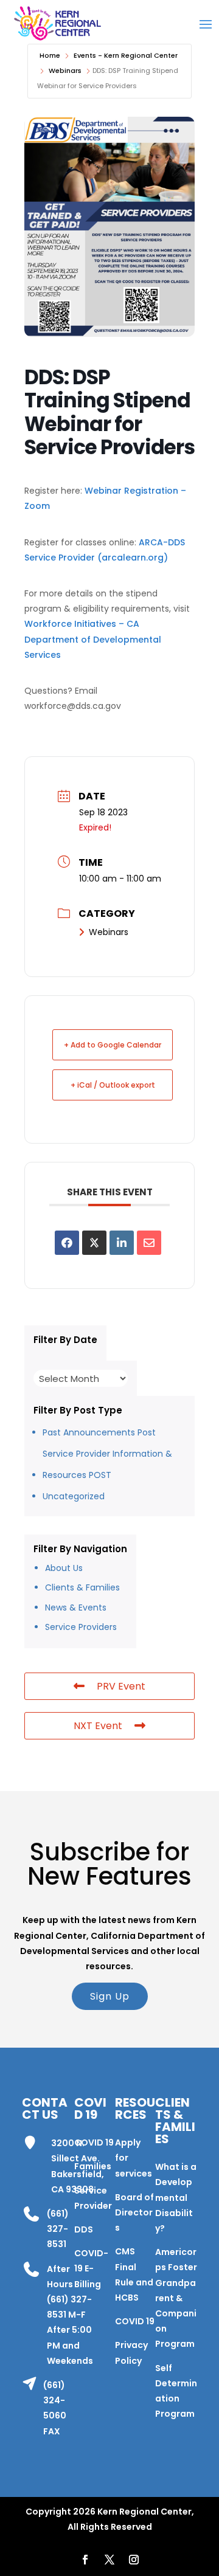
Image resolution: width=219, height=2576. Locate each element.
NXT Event (98, 1726)
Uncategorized (74, 1496)
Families (93, 2166)
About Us (64, 1568)
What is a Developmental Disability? (176, 2198)
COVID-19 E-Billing (91, 2268)
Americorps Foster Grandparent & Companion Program (176, 2298)
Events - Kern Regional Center (126, 55)
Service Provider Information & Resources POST (107, 1464)
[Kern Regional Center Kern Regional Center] (57, 23)
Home (50, 55)
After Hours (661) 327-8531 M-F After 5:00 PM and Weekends (70, 2315)
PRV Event (121, 1686)
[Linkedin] (122, 1243)
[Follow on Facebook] (85, 2560)
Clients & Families (82, 1587)
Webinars (65, 71)
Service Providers (81, 1627)
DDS (84, 2229)
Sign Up (110, 1996)
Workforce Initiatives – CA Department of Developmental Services (93, 639)
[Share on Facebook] (67, 1243)
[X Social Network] (94, 1243)
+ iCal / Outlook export (113, 1085)
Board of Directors (134, 2212)
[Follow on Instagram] (134, 2560)
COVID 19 (94, 2143)
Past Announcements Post (99, 1432)
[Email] (149, 1243)
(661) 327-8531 (58, 2229)
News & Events (76, 1607)
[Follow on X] (109, 2560)
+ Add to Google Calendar (113, 1045)
